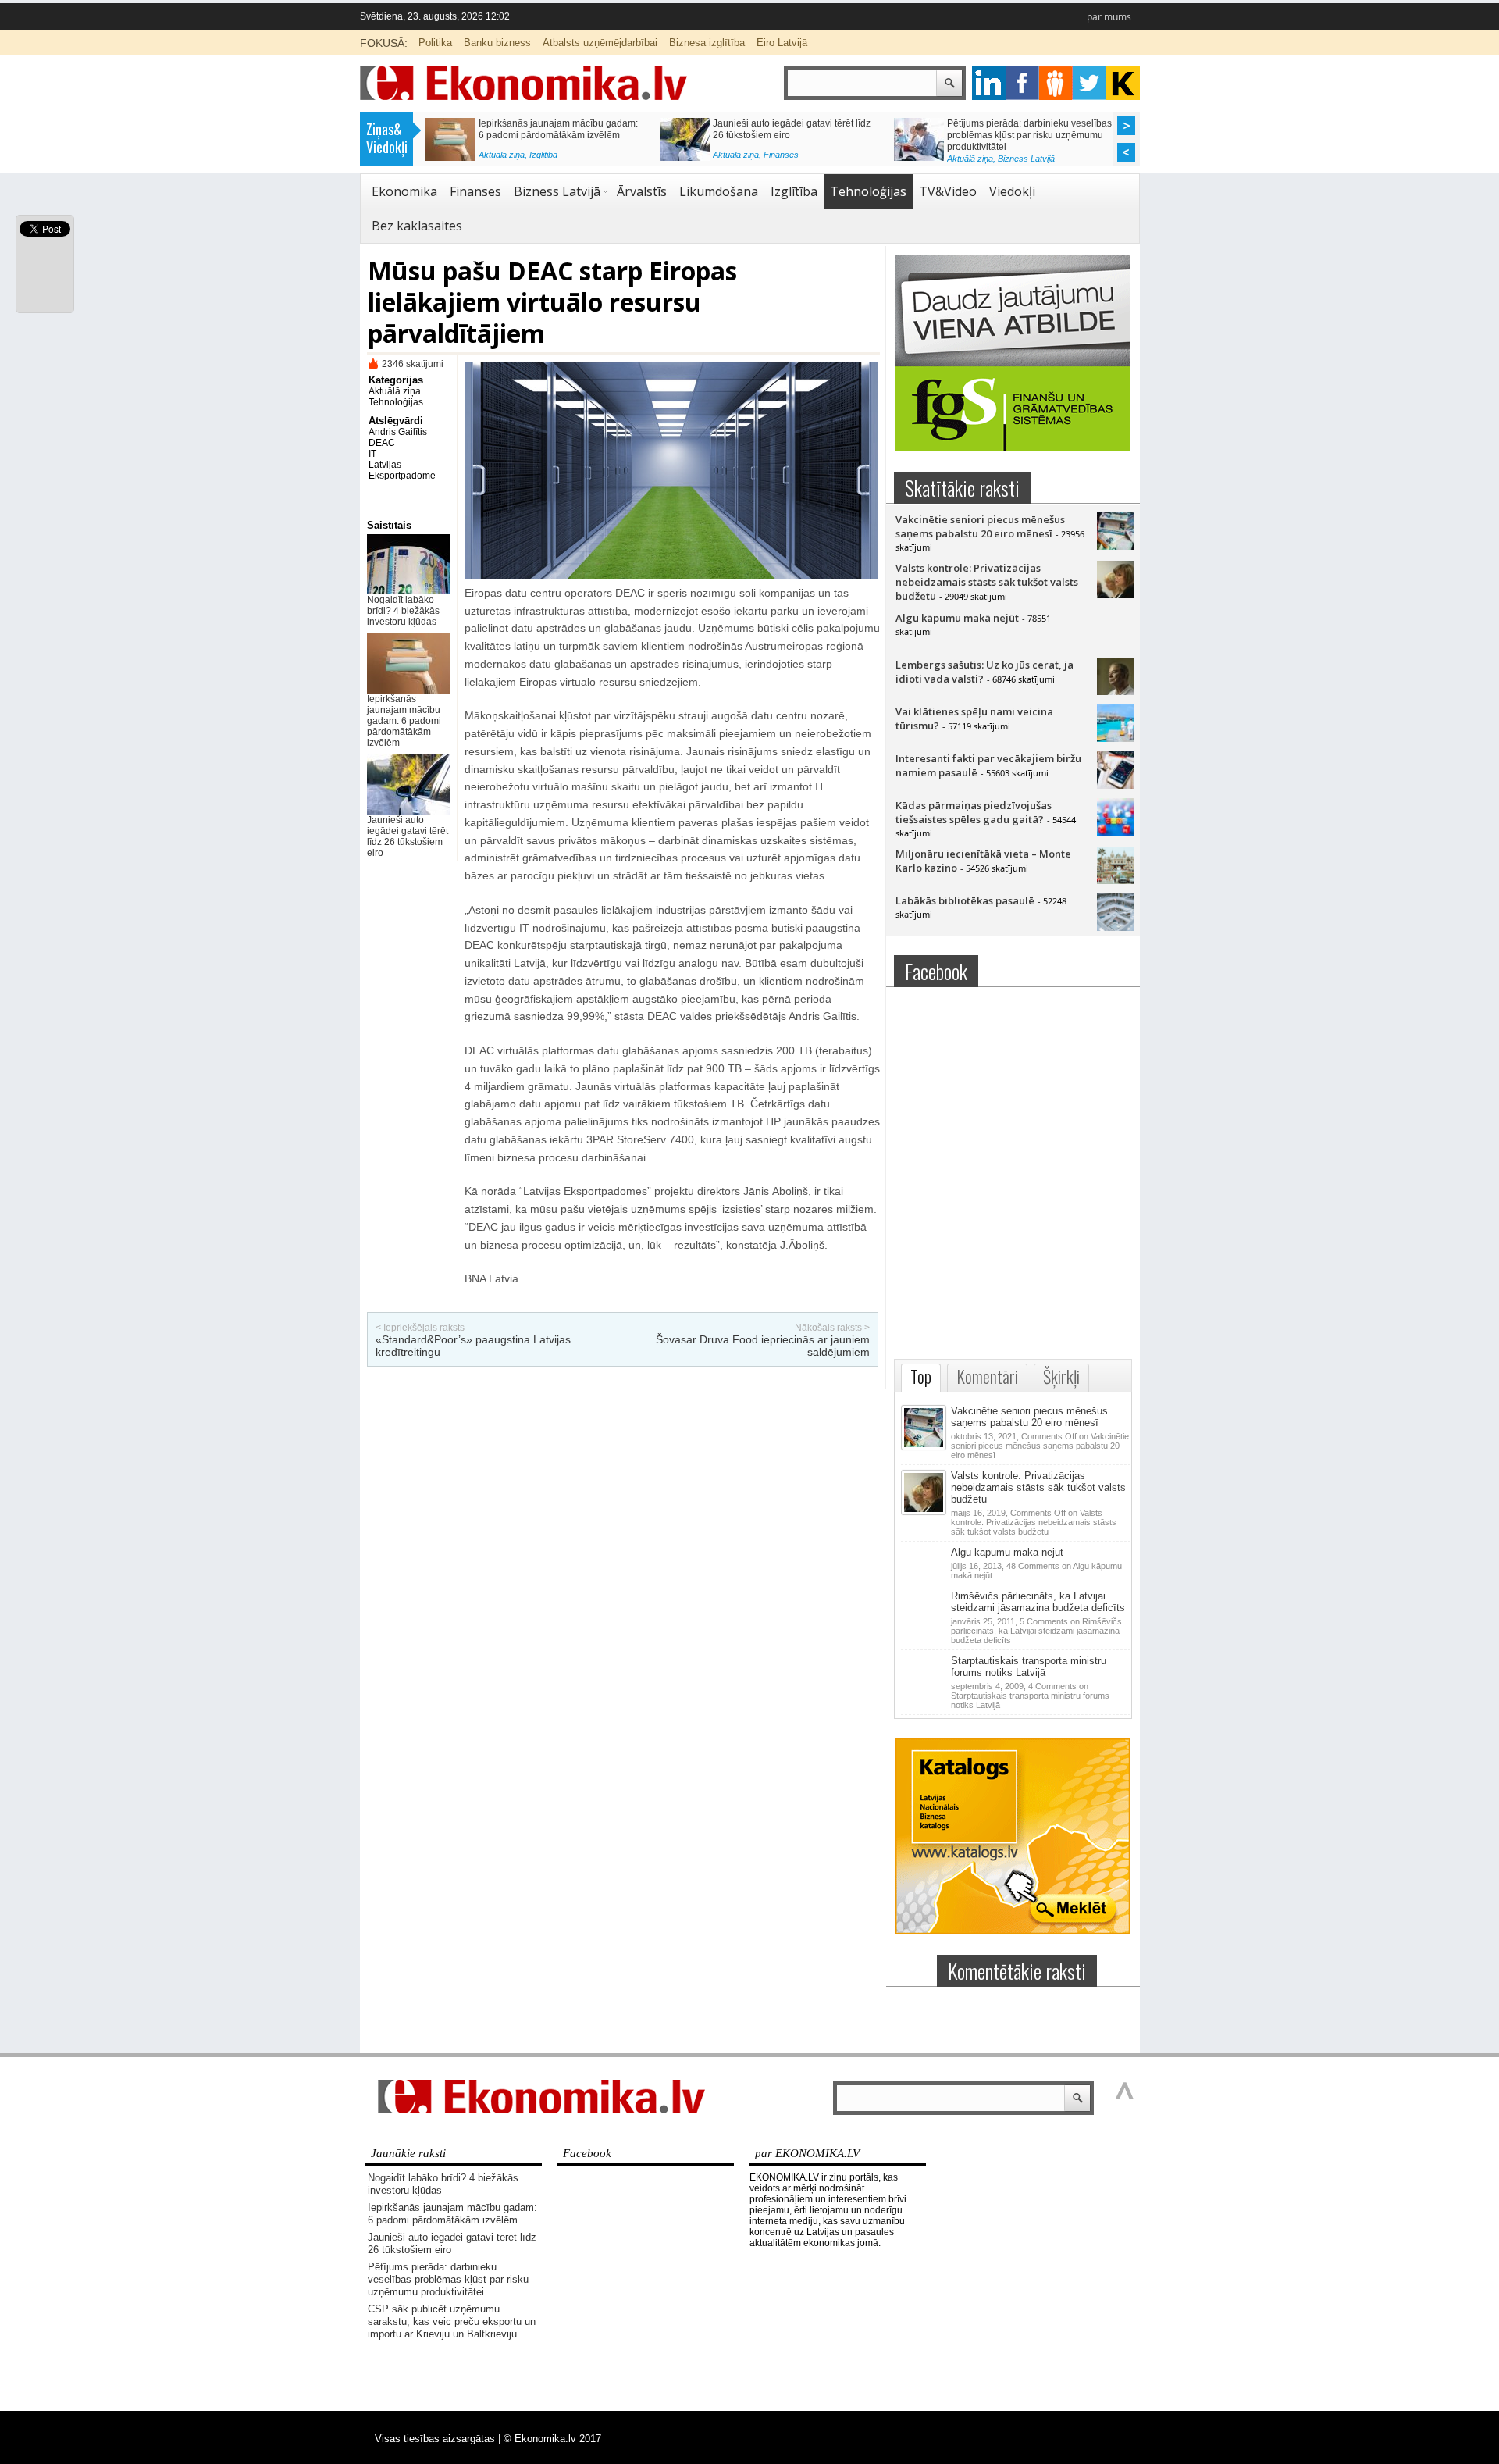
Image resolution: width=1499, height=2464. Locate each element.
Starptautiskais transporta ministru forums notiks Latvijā (1029, 1667)
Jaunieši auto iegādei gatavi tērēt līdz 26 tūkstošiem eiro (408, 836)
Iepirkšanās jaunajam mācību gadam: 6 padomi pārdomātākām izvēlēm (404, 721)
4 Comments (1030, 1696)
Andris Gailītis (398, 432)
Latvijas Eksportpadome (402, 470)
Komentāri (987, 1376)
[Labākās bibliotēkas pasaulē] (1116, 927)
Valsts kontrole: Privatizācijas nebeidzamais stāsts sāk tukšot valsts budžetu (987, 582)
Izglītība (794, 191)
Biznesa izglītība (707, 43)
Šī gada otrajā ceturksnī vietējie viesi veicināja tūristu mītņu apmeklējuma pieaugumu (1024, 135)
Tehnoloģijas (868, 191)
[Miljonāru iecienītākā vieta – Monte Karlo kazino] (1116, 880)
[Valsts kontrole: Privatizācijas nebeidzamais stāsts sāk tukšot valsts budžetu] (1116, 594)
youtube (1123, 83)
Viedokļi (1012, 191)
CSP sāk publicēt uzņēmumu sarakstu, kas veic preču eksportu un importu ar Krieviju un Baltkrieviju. (560, 135)
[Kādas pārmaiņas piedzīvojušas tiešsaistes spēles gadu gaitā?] (1116, 832)
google (989, 83)
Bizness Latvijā (558, 159)
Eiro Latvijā (782, 43)
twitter (1090, 83)
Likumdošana (719, 191)
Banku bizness (497, 43)
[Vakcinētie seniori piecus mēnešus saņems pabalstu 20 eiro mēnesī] (1116, 546)
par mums (1109, 17)
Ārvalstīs (642, 191)
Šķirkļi (1061, 1376)
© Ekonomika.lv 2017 (552, 2439)
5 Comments (1036, 1631)
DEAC (382, 443)
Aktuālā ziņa (502, 159)
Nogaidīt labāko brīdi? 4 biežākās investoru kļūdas (403, 611)
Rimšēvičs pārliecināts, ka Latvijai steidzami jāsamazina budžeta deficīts (1038, 1602)
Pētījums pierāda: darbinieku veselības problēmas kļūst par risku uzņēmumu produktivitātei (448, 2279)
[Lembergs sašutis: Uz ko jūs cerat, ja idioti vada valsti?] (1116, 691)
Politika (435, 43)
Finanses (475, 191)
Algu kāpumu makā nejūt (957, 618)
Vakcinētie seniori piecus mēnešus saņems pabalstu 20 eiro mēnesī (980, 526)
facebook (1022, 83)
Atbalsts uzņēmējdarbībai (600, 43)
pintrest (1056, 83)
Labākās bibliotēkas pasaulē (965, 900)
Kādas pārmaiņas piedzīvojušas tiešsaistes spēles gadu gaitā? (974, 812)
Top (921, 1376)
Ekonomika (404, 191)
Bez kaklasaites (417, 226)
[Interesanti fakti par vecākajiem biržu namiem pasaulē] (1116, 785)
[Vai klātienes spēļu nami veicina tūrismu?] (1116, 738)
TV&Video (948, 191)
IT (372, 454)
